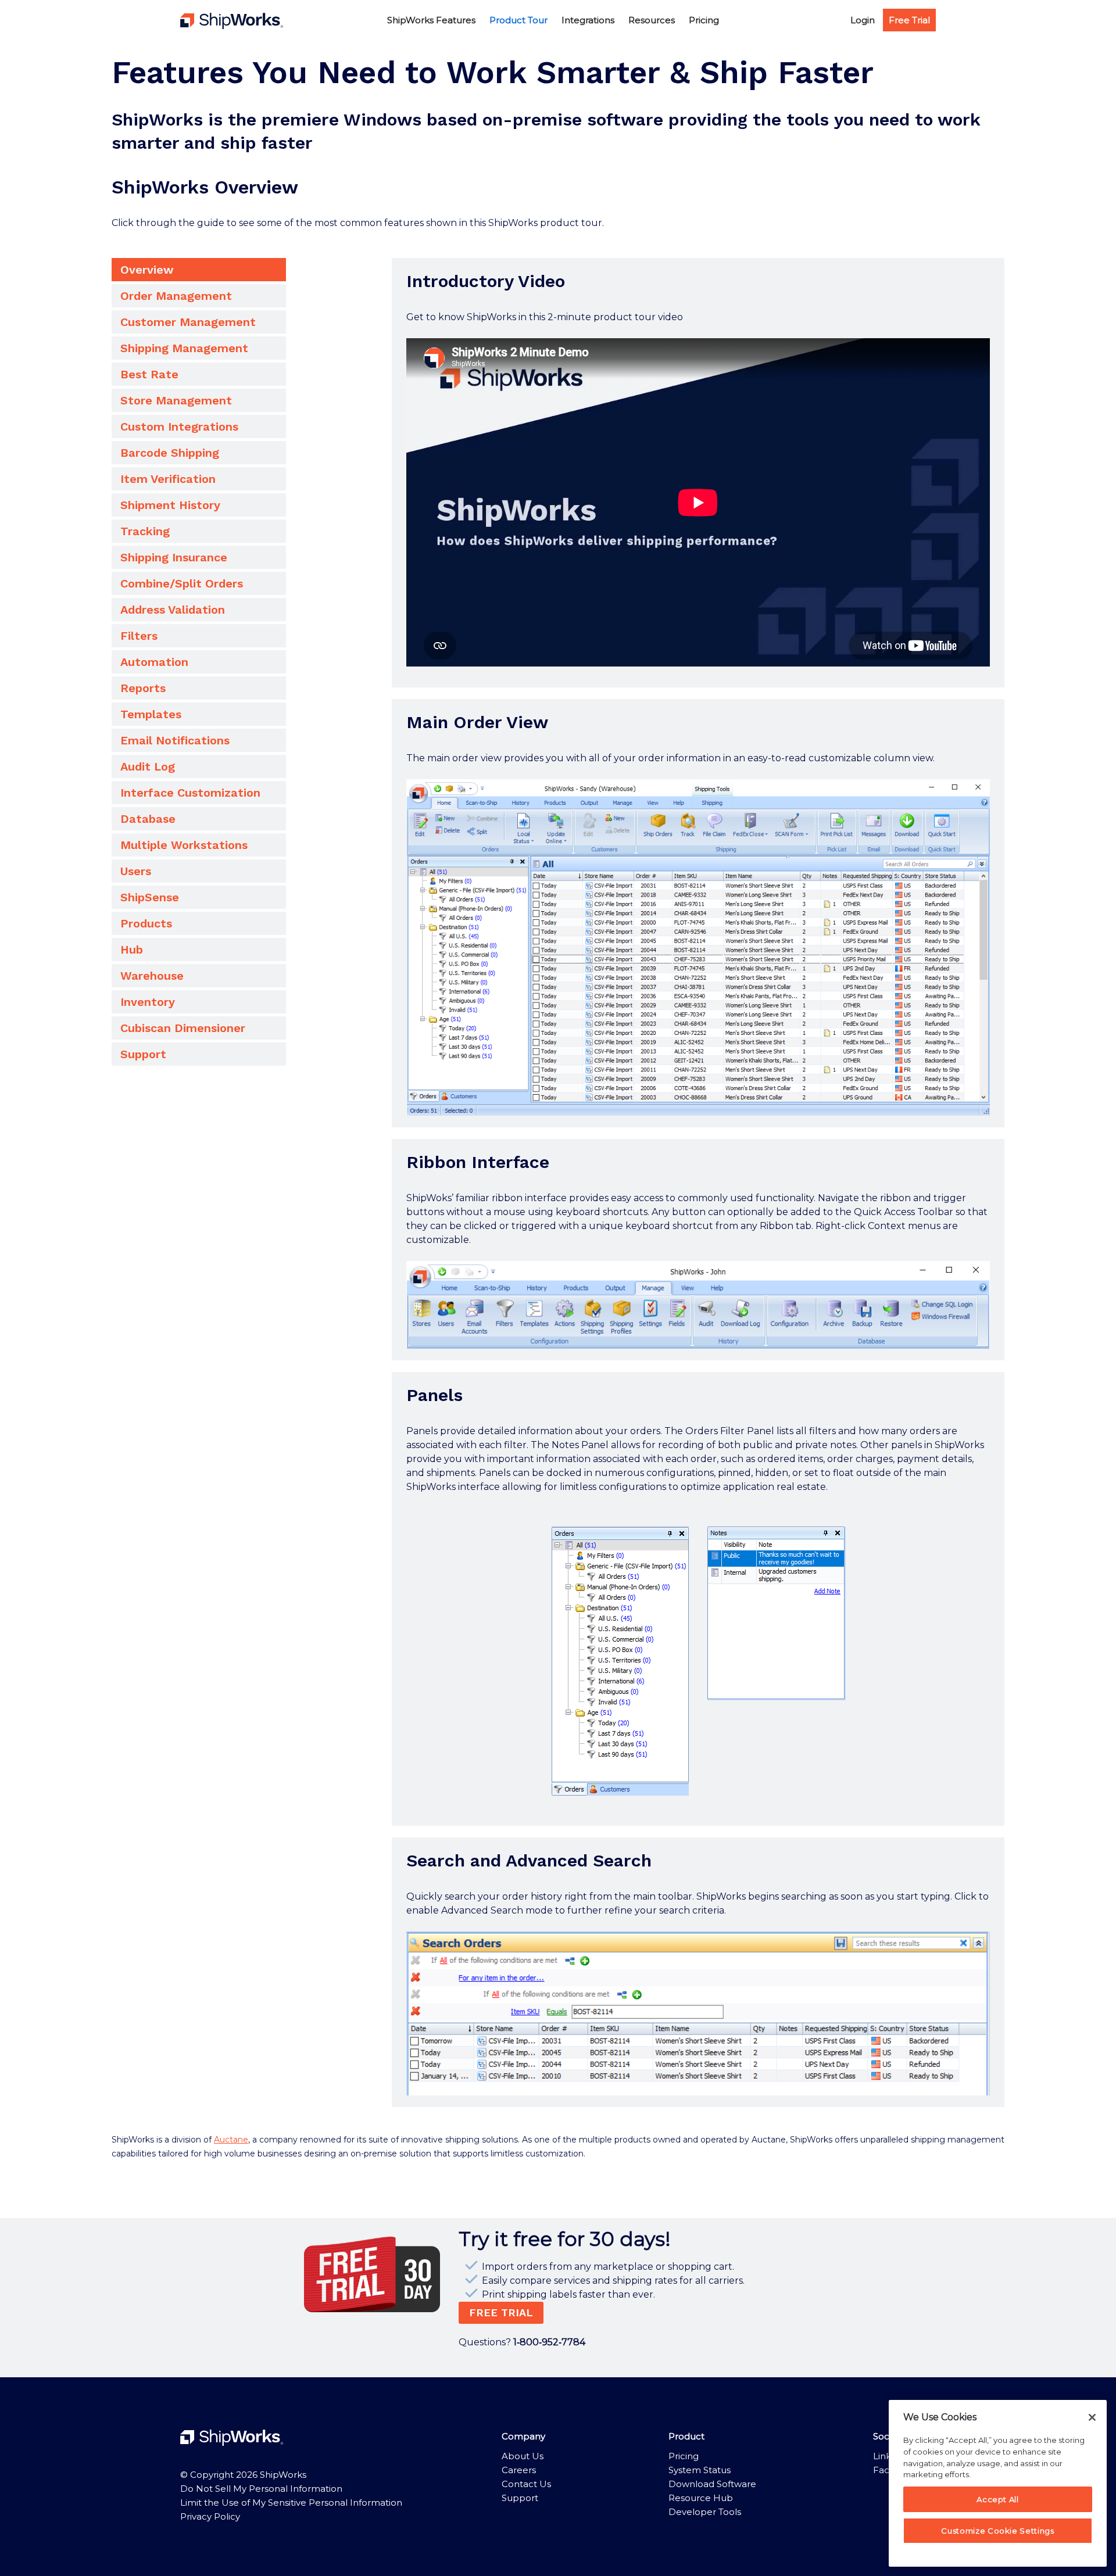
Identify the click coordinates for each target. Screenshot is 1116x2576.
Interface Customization (190, 793)
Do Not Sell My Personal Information (261, 2489)
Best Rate (149, 374)
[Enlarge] (975, 794)
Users (136, 871)
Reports (143, 688)
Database (148, 819)
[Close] (1092, 2417)
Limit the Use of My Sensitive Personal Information (291, 2502)
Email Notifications (175, 740)
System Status (700, 2470)
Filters (139, 636)
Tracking (145, 531)
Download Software (712, 2484)
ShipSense (150, 897)
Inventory (148, 1002)
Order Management (176, 296)
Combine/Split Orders (182, 583)
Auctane (231, 2140)
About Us (523, 2456)
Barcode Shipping (170, 453)
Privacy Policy (210, 2516)
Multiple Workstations (184, 845)
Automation (154, 662)
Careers (519, 2470)
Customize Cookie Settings (997, 2531)
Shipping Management (184, 348)
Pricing (684, 2456)
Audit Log (148, 766)
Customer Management (188, 322)
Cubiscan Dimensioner (183, 1028)
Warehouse (152, 976)
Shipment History (170, 505)
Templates (151, 714)
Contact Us (526, 2484)
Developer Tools (705, 2512)
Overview (147, 270)
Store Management (176, 400)
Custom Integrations (179, 427)
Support (143, 1054)
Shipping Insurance (174, 557)
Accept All (998, 2499)
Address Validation (173, 610)
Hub (132, 950)
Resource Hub (701, 2498)
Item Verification (168, 479)
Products (146, 923)
